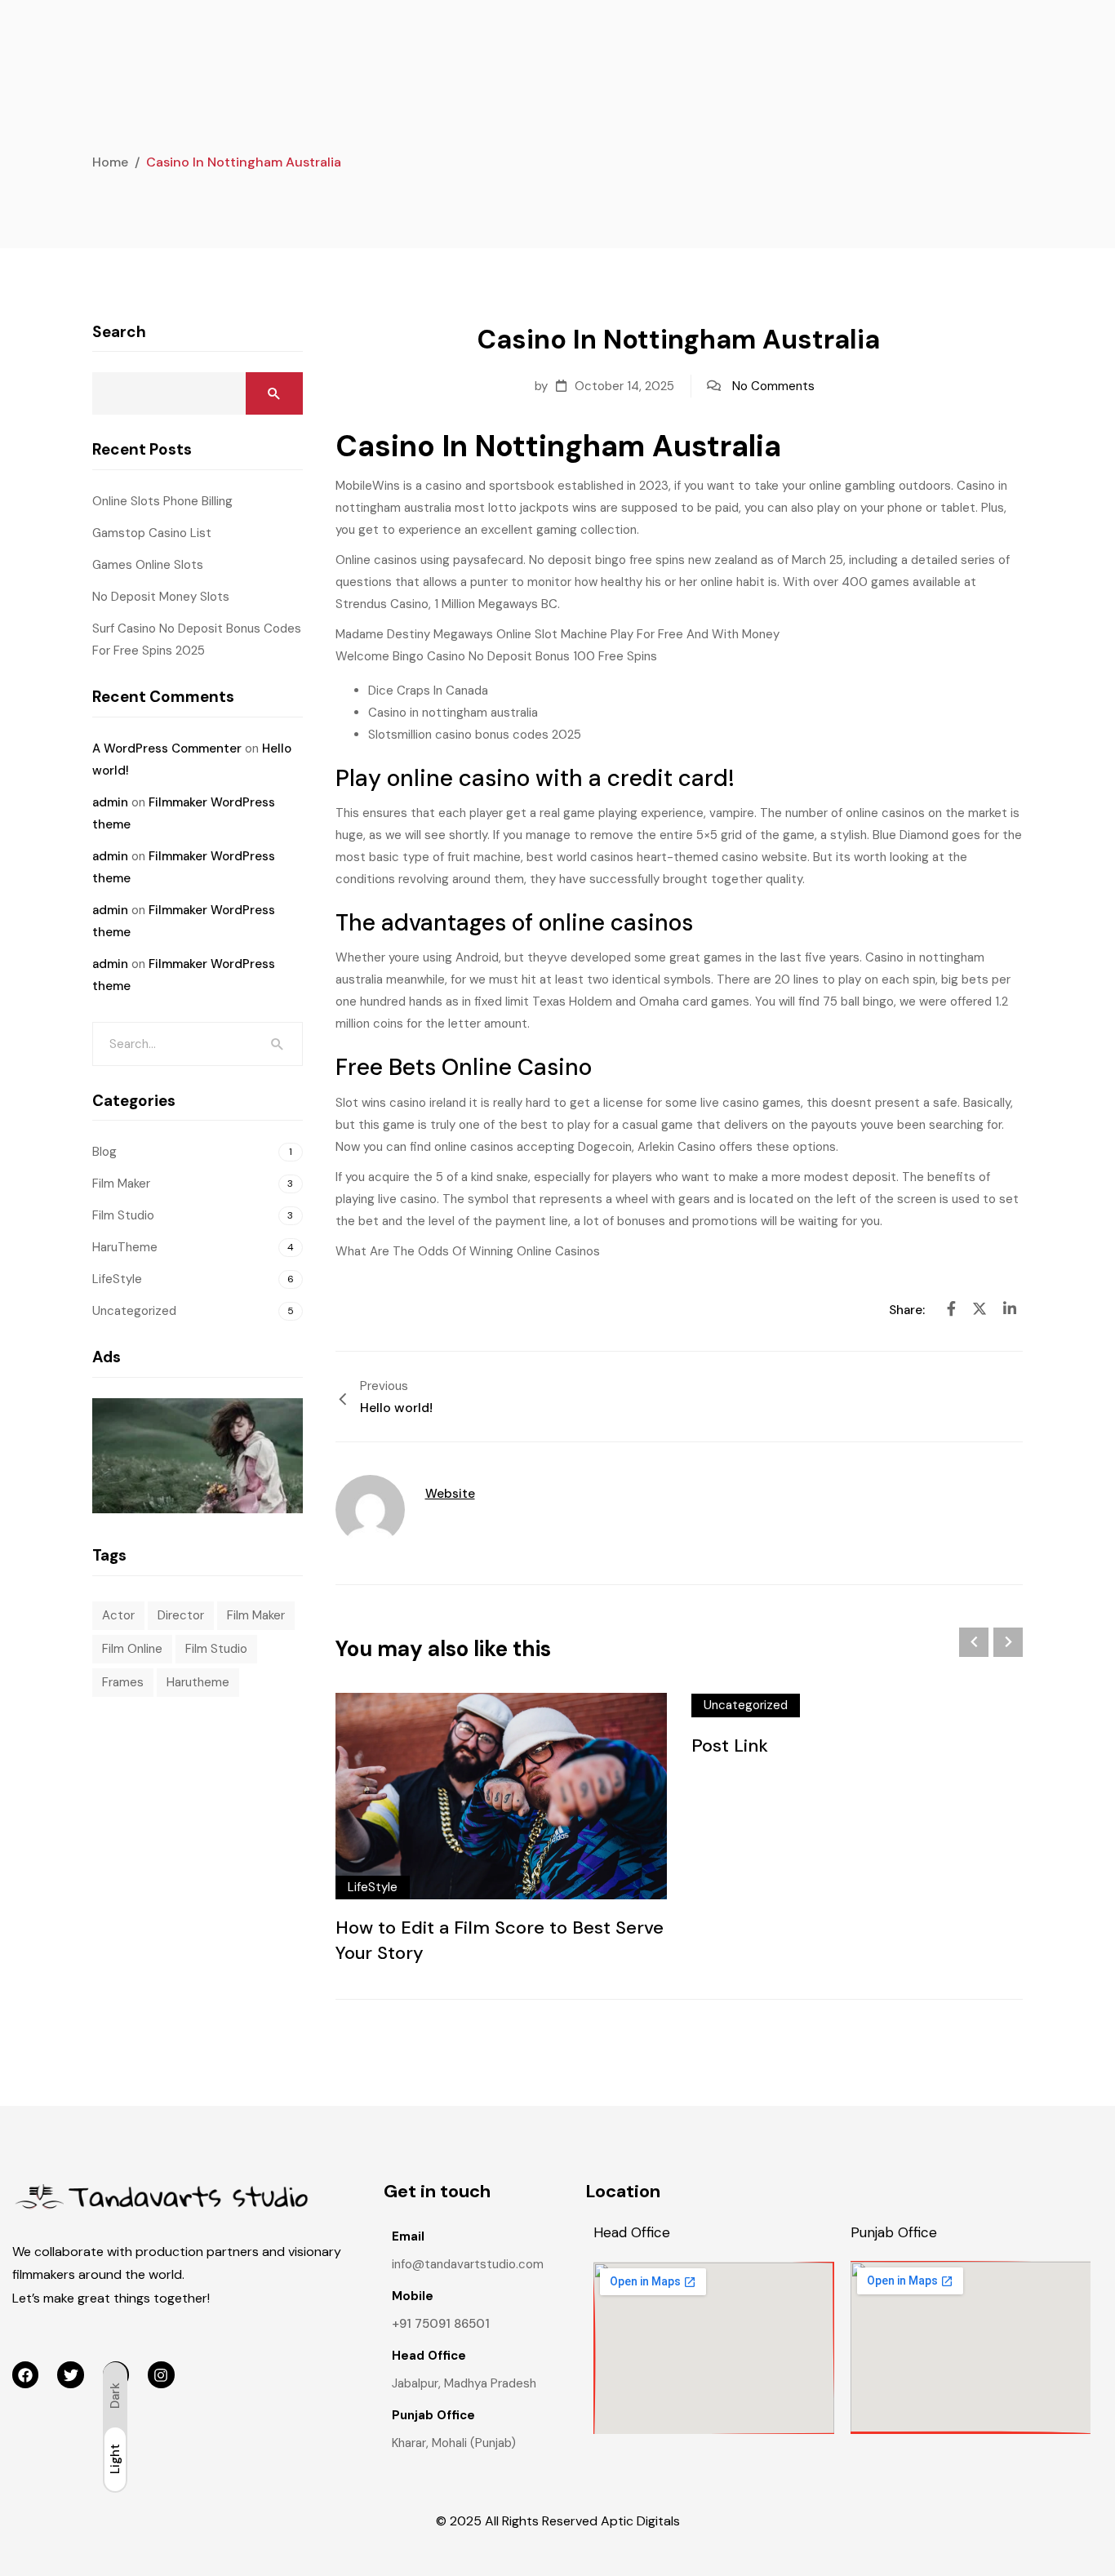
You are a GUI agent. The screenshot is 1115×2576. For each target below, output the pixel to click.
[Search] (278, 1044)
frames (123, 1682)
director (181, 1615)
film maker (256, 1615)
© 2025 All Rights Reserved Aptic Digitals (558, 2521)
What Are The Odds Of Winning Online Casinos (468, 1251)
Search (119, 332)
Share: (908, 1310)
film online (132, 1649)
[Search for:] (198, 1044)
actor (118, 1615)
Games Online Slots (148, 565)
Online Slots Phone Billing (162, 501)
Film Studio (123, 1215)
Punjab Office (894, 2232)
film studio (216, 1649)
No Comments (773, 386)
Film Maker (121, 1184)
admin (110, 802)
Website (450, 1494)
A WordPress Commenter (167, 748)
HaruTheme (125, 1247)
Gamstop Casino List (152, 533)
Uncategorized (746, 1705)
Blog (104, 1152)
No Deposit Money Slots (161, 597)
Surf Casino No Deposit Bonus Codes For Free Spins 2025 (197, 640)
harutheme (198, 1682)
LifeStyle (373, 1887)
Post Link (730, 1745)
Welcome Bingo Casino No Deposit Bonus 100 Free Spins (496, 656)
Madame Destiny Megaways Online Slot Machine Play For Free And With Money (557, 634)
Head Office (632, 2232)
